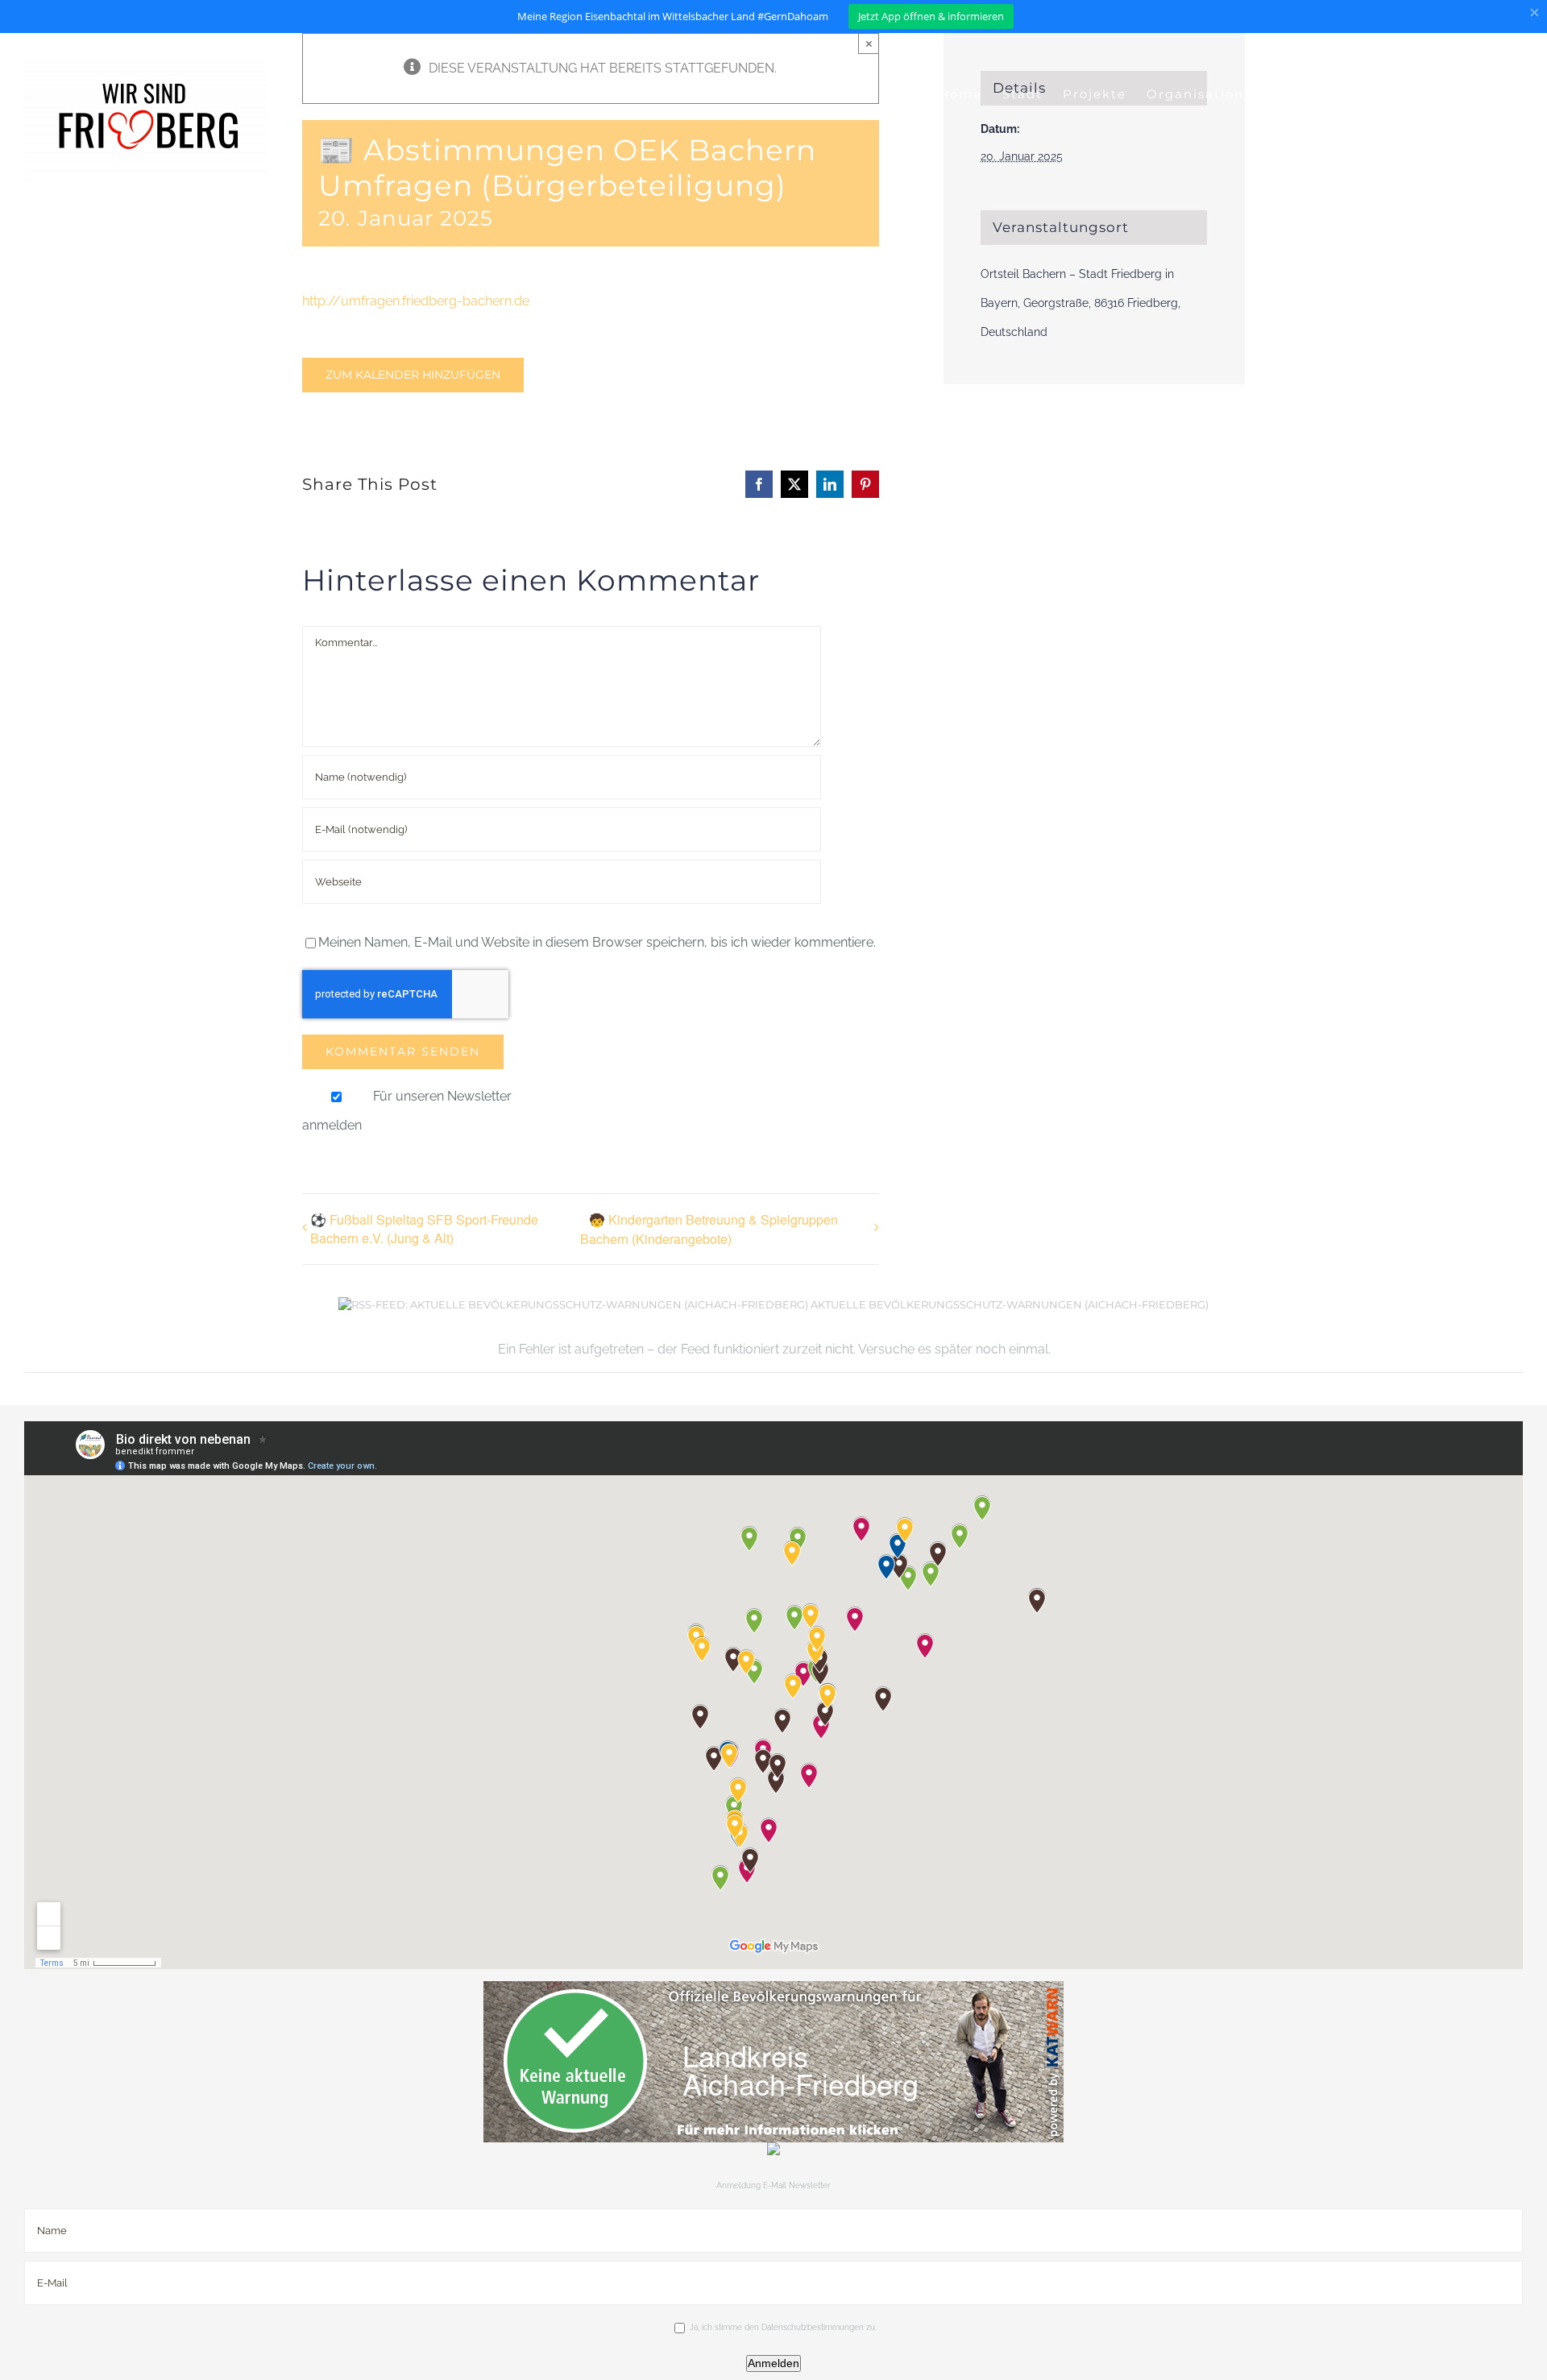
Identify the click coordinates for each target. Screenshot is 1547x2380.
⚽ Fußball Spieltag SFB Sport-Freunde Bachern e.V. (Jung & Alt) (424, 1229)
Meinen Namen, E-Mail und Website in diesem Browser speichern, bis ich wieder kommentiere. (597, 942)
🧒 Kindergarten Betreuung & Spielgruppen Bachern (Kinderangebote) (709, 1229)
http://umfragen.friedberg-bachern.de (416, 301)
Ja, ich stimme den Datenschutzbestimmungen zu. (783, 2327)
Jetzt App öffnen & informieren (931, 16)
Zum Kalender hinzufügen (413, 375)
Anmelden (773, 2363)
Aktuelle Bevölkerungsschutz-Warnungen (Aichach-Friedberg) (1010, 1304)
